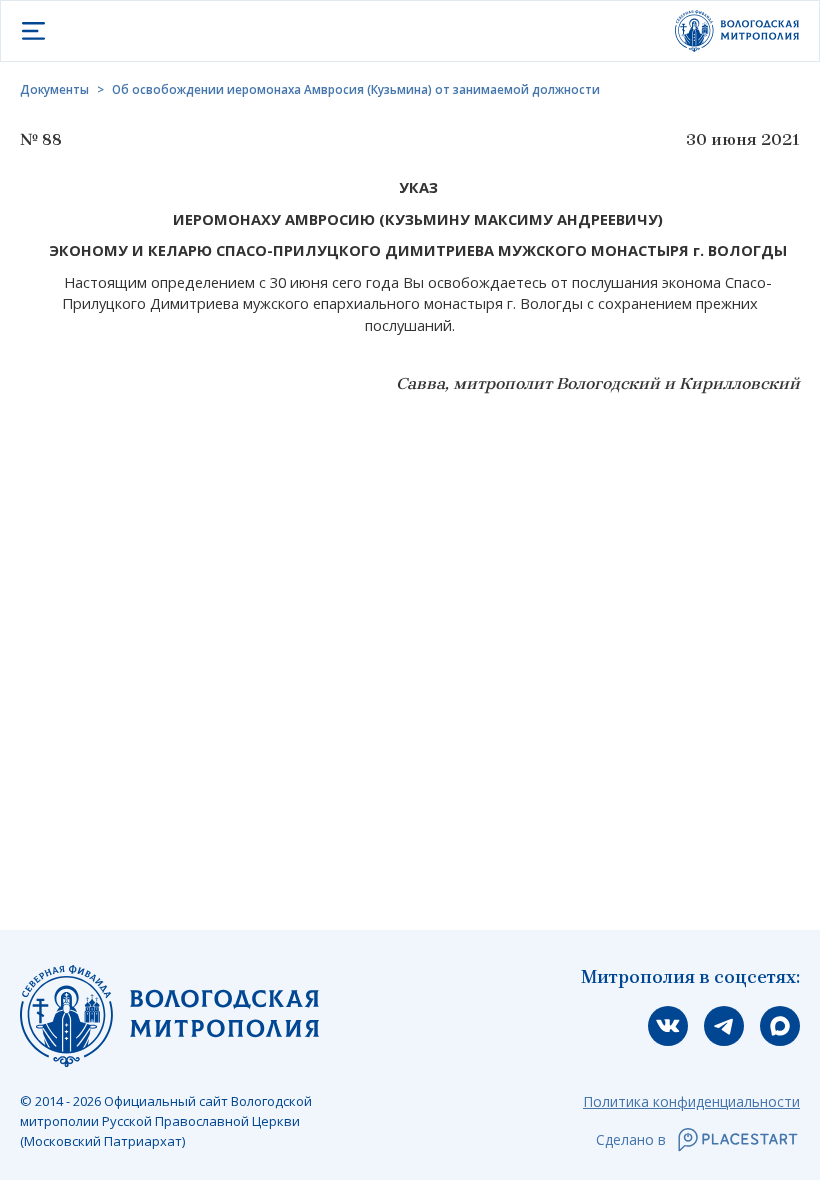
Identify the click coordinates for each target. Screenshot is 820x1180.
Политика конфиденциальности (691, 1101)
